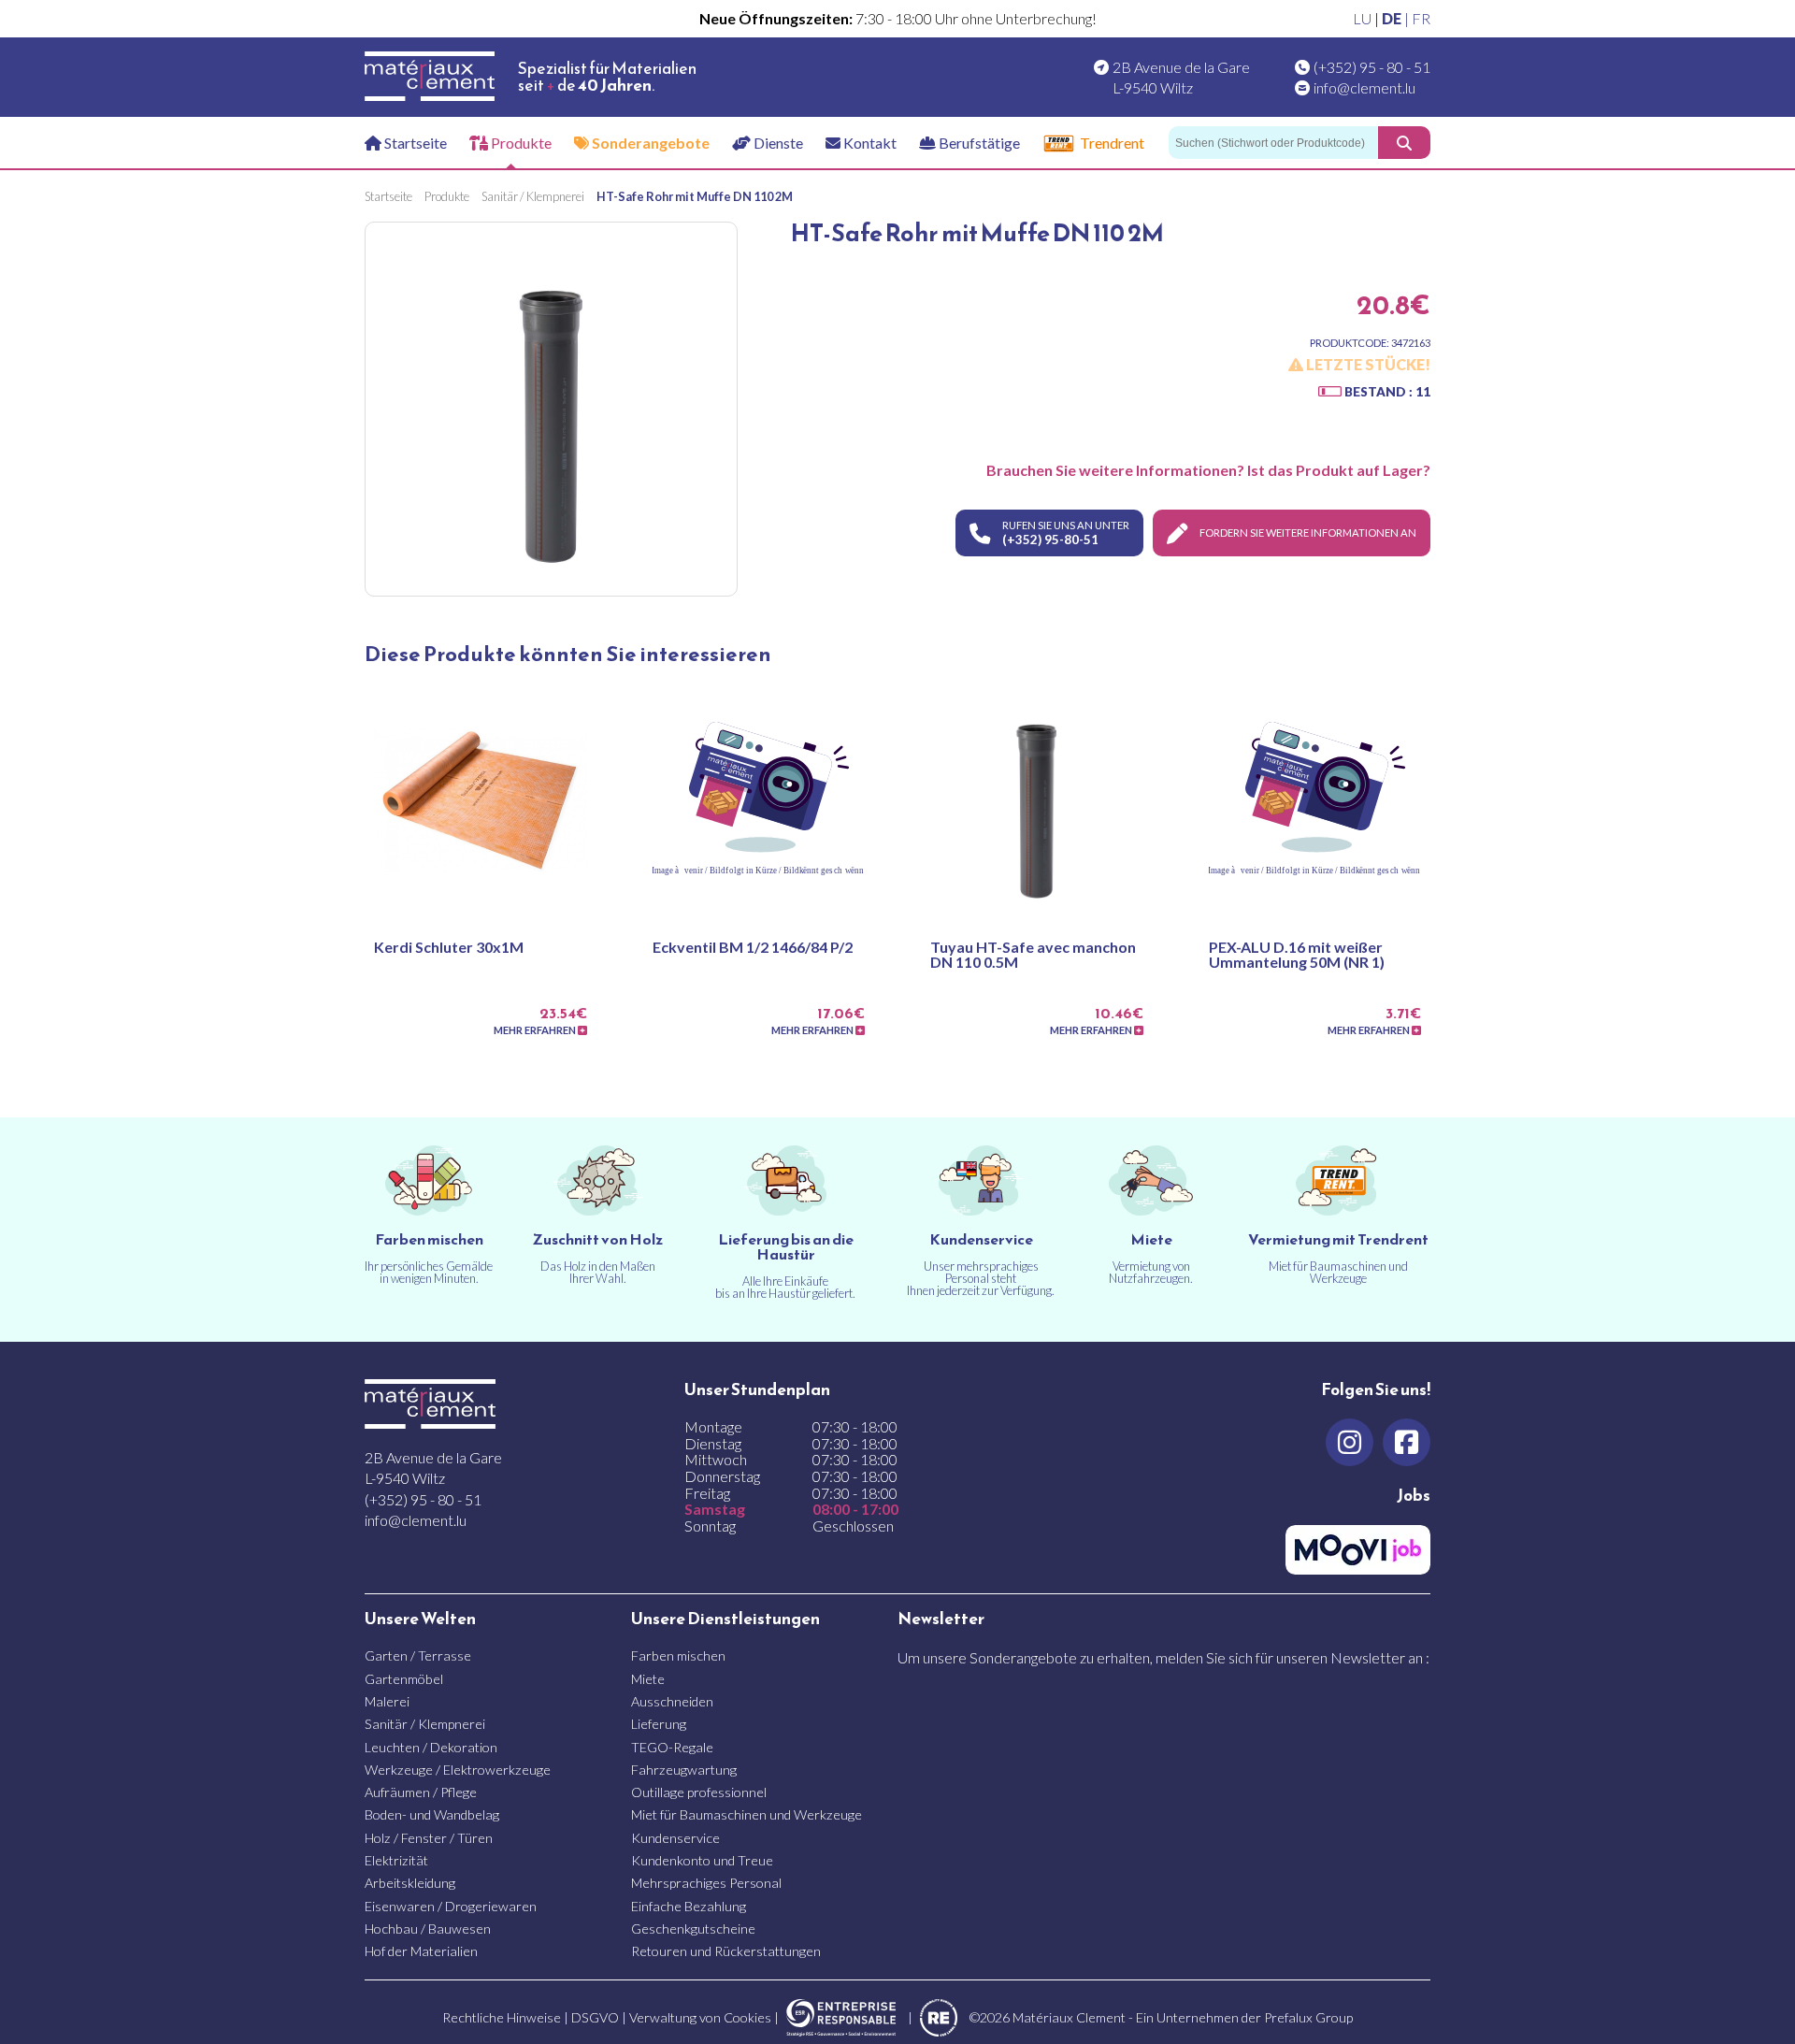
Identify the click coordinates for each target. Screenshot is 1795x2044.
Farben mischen (678, 1655)
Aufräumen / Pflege (421, 1792)
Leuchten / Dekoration (431, 1747)
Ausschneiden (672, 1701)
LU (1362, 18)
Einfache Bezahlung (689, 1906)
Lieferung (659, 1724)
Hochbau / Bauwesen (428, 1929)
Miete (648, 1679)
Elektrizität (396, 1860)
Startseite (414, 143)
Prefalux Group (1308, 2017)
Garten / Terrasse (418, 1655)
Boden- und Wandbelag (432, 1814)
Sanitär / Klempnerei (425, 1724)
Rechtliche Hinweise (502, 2017)
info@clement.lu (1364, 87)
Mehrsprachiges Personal (706, 1883)
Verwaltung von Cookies (700, 2017)
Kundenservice (675, 1838)
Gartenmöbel (404, 1679)
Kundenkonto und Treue (702, 1860)
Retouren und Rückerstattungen (726, 1951)
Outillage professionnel (699, 1792)
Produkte (520, 143)
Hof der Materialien (421, 1951)
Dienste (777, 143)
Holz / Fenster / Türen (429, 1838)
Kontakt (869, 143)
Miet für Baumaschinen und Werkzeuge (747, 1814)
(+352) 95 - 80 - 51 (1372, 67)
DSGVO (595, 2017)
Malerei (387, 1701)
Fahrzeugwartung (684, 1770)
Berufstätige (978, 143)
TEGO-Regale (672, 1747)
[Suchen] (1404, 143)
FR (1421, 18)
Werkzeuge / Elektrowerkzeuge (458, 1770)
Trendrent (1112, 143)
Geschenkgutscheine (693, 1929)
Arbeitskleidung (410, 1883)
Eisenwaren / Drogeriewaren (451, 1906)
